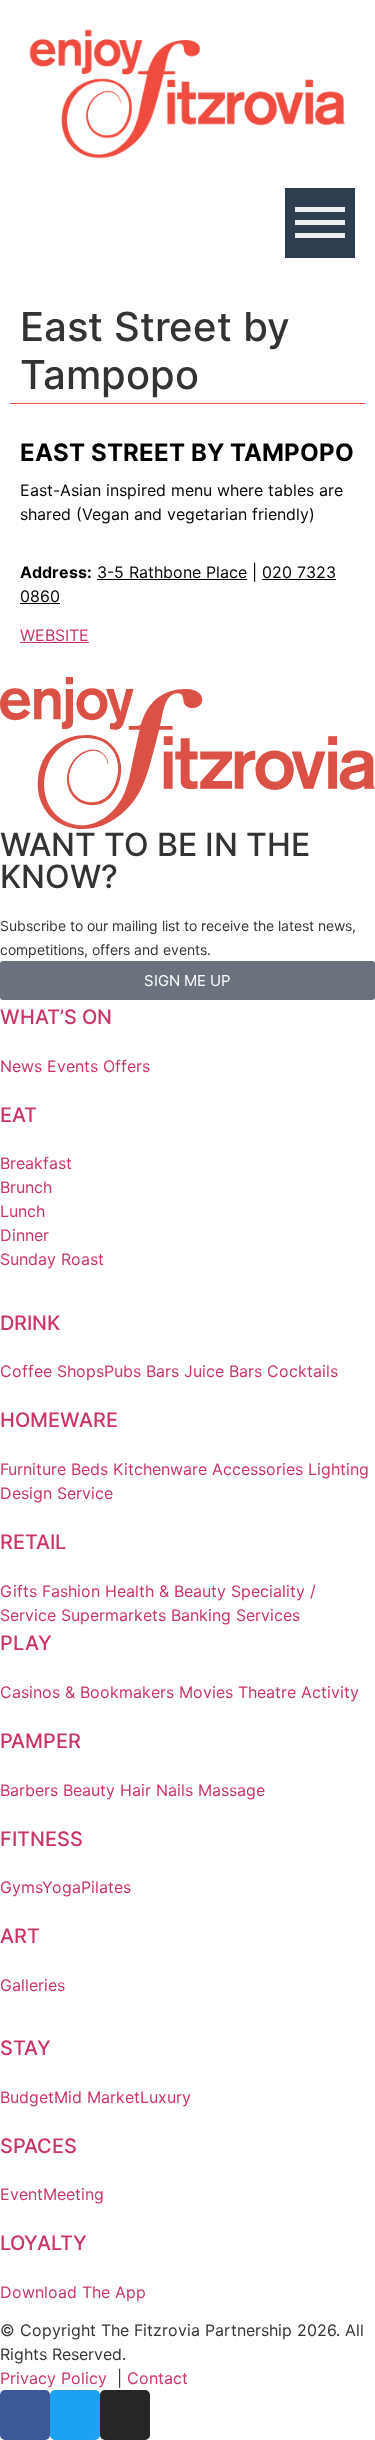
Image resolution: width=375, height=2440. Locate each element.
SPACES (38, 2146)
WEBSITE (54, 635)
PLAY (26, 1643)
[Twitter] (75, 2415)
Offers (126, 1066)
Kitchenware (160, 1469)
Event (21, 2194)
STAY (25, 2048)
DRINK (30, 1323)
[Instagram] (125, 2415)
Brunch (26, 1187)
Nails (174, 1790)
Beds (89, 1469)
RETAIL (33, 1542)
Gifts (18, 1591)
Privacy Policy (53, 2378)
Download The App (73, 2292)
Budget (27, 2097)
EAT (18, 1115)
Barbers (29, 1790)
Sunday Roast (52, 1259)
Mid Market (97, 2097)
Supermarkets (113, 1615)
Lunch (22, 1211)
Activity (330, 1692)
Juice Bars (223, 1371)
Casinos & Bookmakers (87, 1692)
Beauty (89, 1790)
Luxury (165, 2097)
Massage (231, 1790)
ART (20, 1936)
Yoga (61, 1887)
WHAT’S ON (56, 1017)
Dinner (24, 1235)
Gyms (21, 1887)
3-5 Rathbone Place (172, 572)
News (21, 1066)
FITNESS (41, 1839)
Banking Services (235, 1615)
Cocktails (302, 1371)
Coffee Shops (52, 1371)
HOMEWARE (59, 1420)
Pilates (106, 1887)
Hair (135, 1790)
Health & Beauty (165, 1591)
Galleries (32, 1985)
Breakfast (36, 1163)
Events (72, 1066)
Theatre (267, 1692)
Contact (157, 2378)
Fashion (71, 1591)
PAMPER (40, 1741)
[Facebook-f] (25, 2415)
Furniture (33, 1469)
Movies (206, 1692)
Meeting (73, 2194)
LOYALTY (43, 2243)
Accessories (257, 1469)
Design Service (56, 1493)
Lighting (338, 1469)
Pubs (122, 1371)
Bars (162, 1371)
